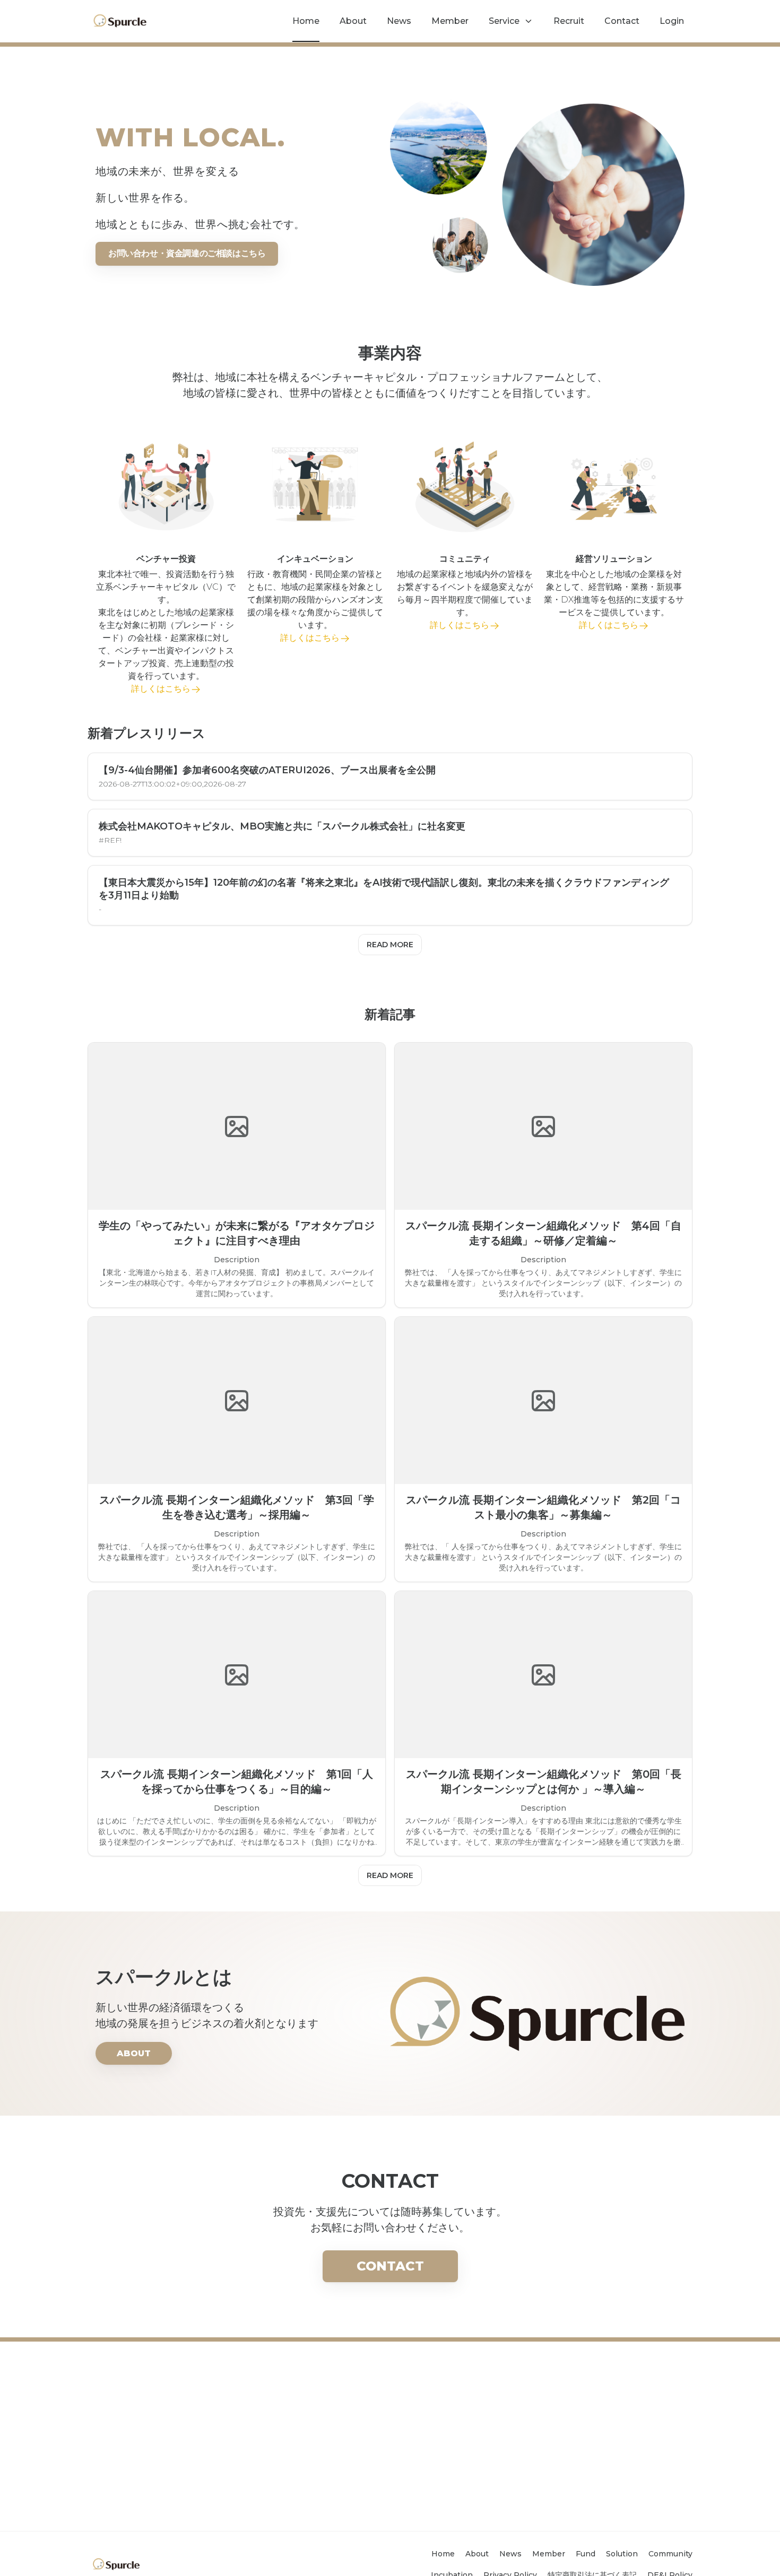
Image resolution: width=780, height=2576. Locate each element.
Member (549, 2554)
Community (670, 2554)
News (510, 2554)
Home (443, 2554)
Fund (586, 2554)
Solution (622, 2554)
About (477, 2554)
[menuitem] (306, 21)
